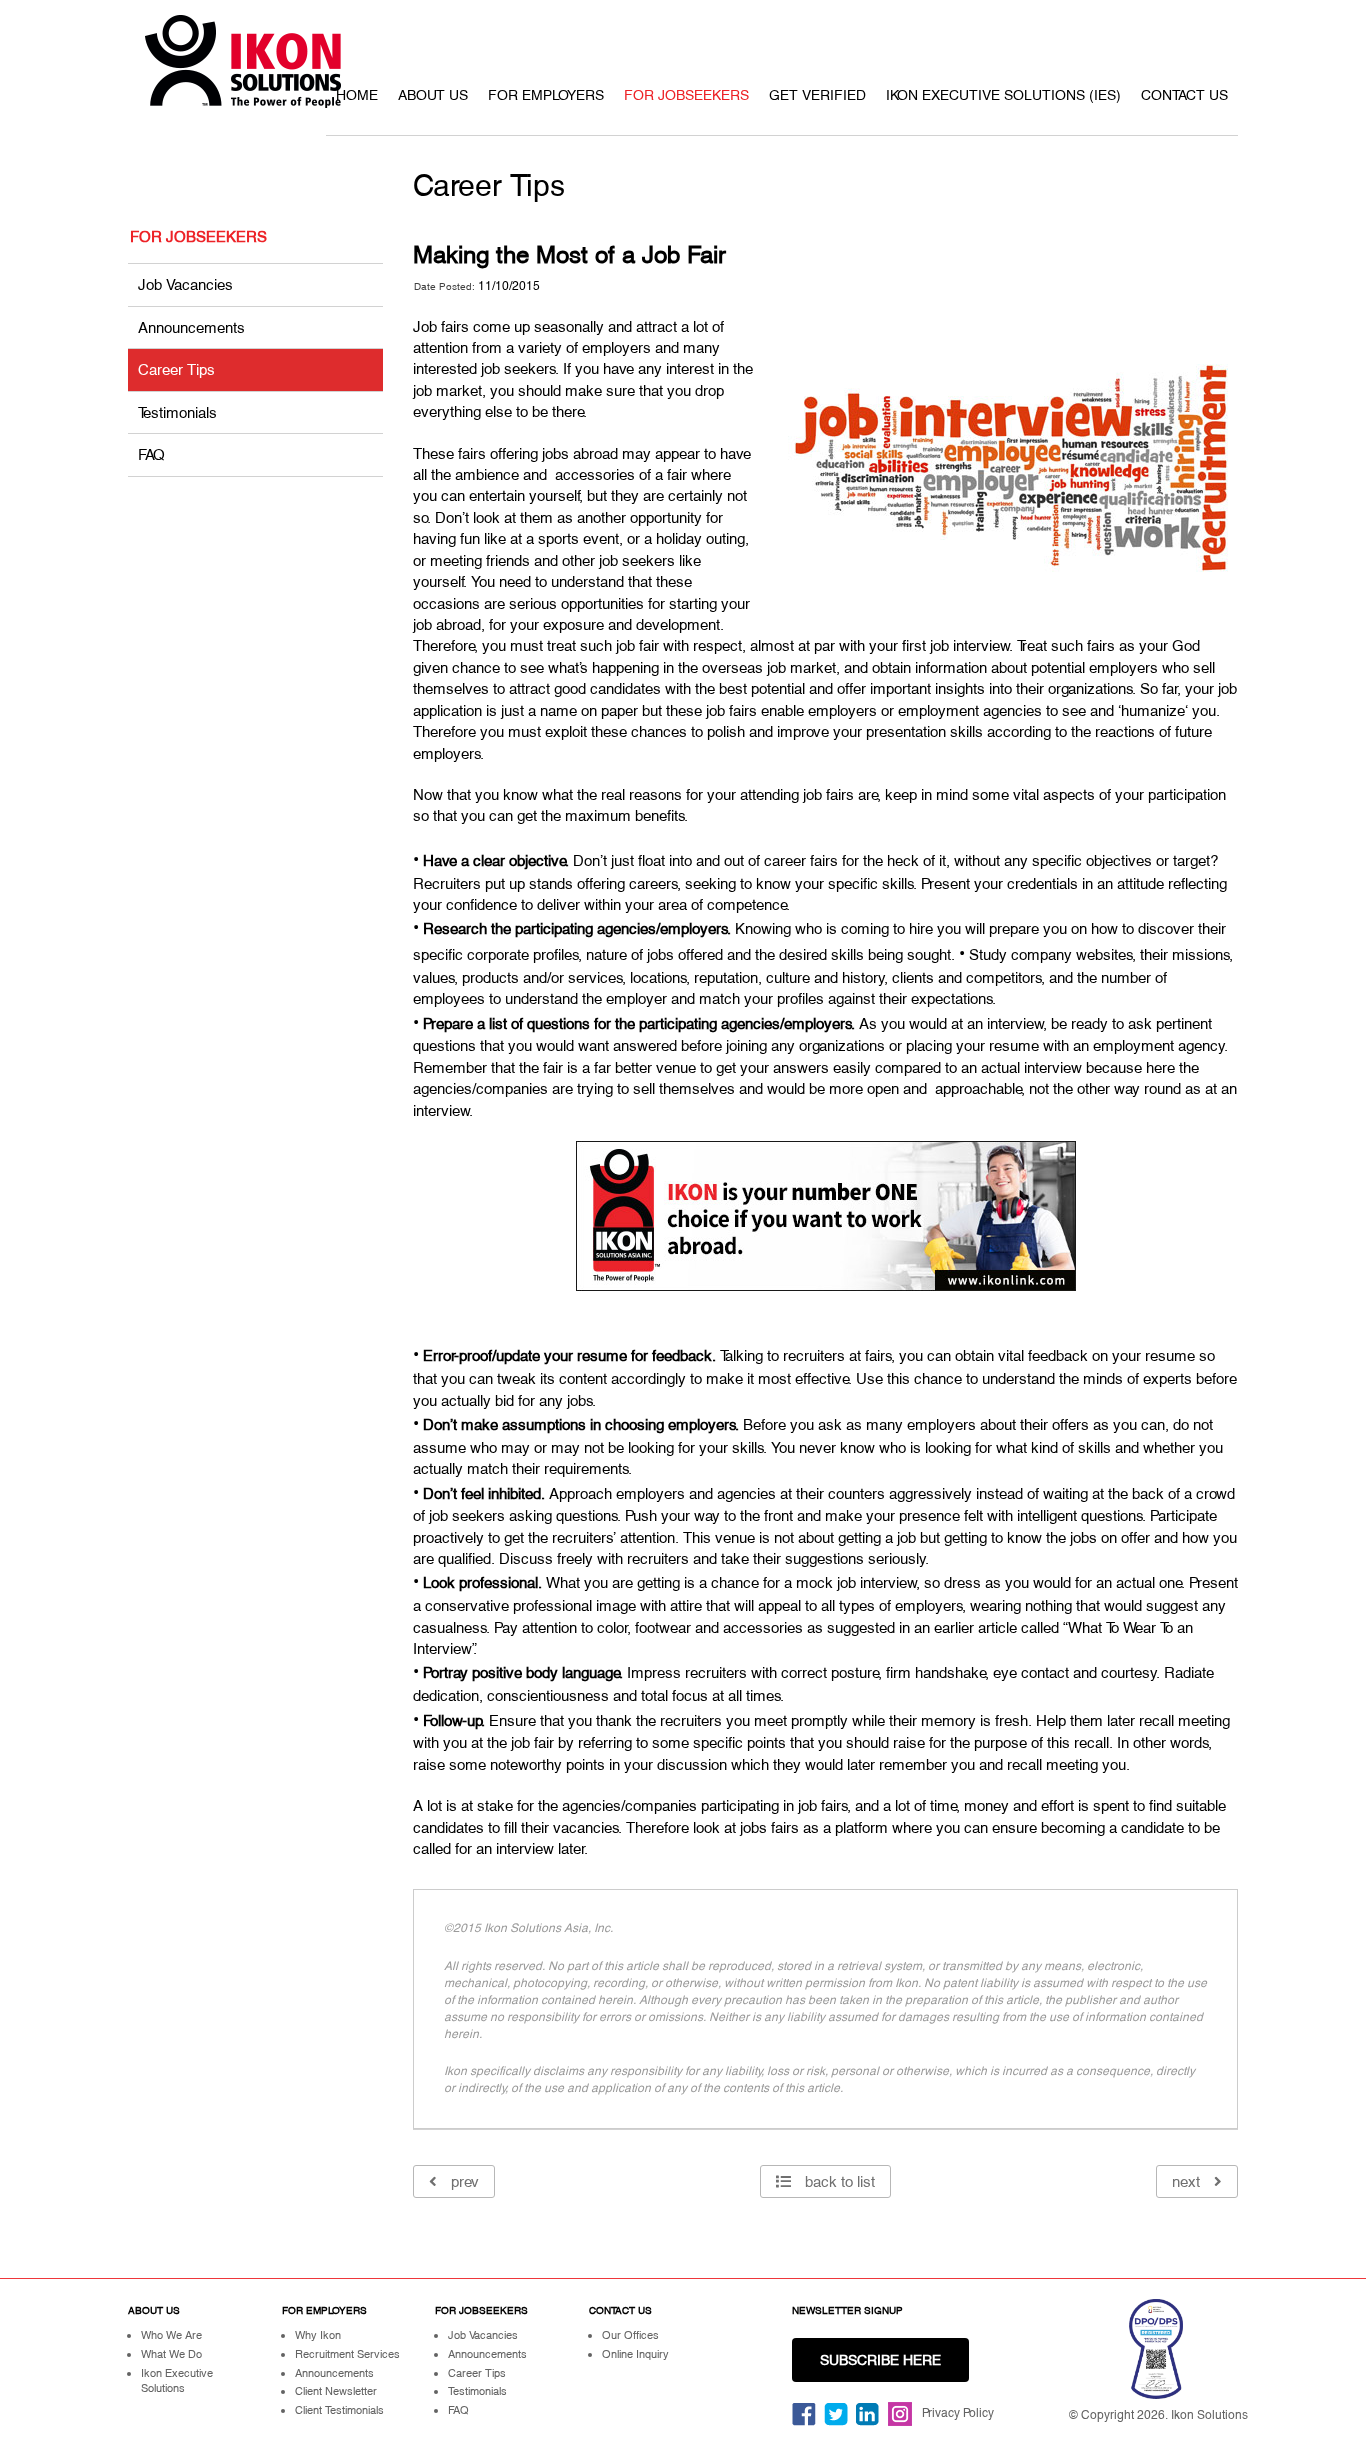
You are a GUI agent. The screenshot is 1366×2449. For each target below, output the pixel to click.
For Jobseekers (686, 95)
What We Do (171, 2354)
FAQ (151, 454)
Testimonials (177, 412)
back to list (838, 2181)
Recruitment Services (347, 2354)
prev (463, 2181)
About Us (433, 95)
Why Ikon (318, 2335)
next (1188, 2181)
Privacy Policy (958, 2413)
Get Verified (817, 95)
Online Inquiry (635, 2354)
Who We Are (171, 2335)
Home (357, 95)
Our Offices (630, 2335)
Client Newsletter (336, 2391)
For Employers (546, 95)
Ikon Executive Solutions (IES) (1003, 95)
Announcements (191, 327)
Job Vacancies (185, 284)
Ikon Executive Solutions (177, 2381)
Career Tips (176, 369)
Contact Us (1184, 95)
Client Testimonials (339, 2410)
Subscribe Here (880, 2360)
